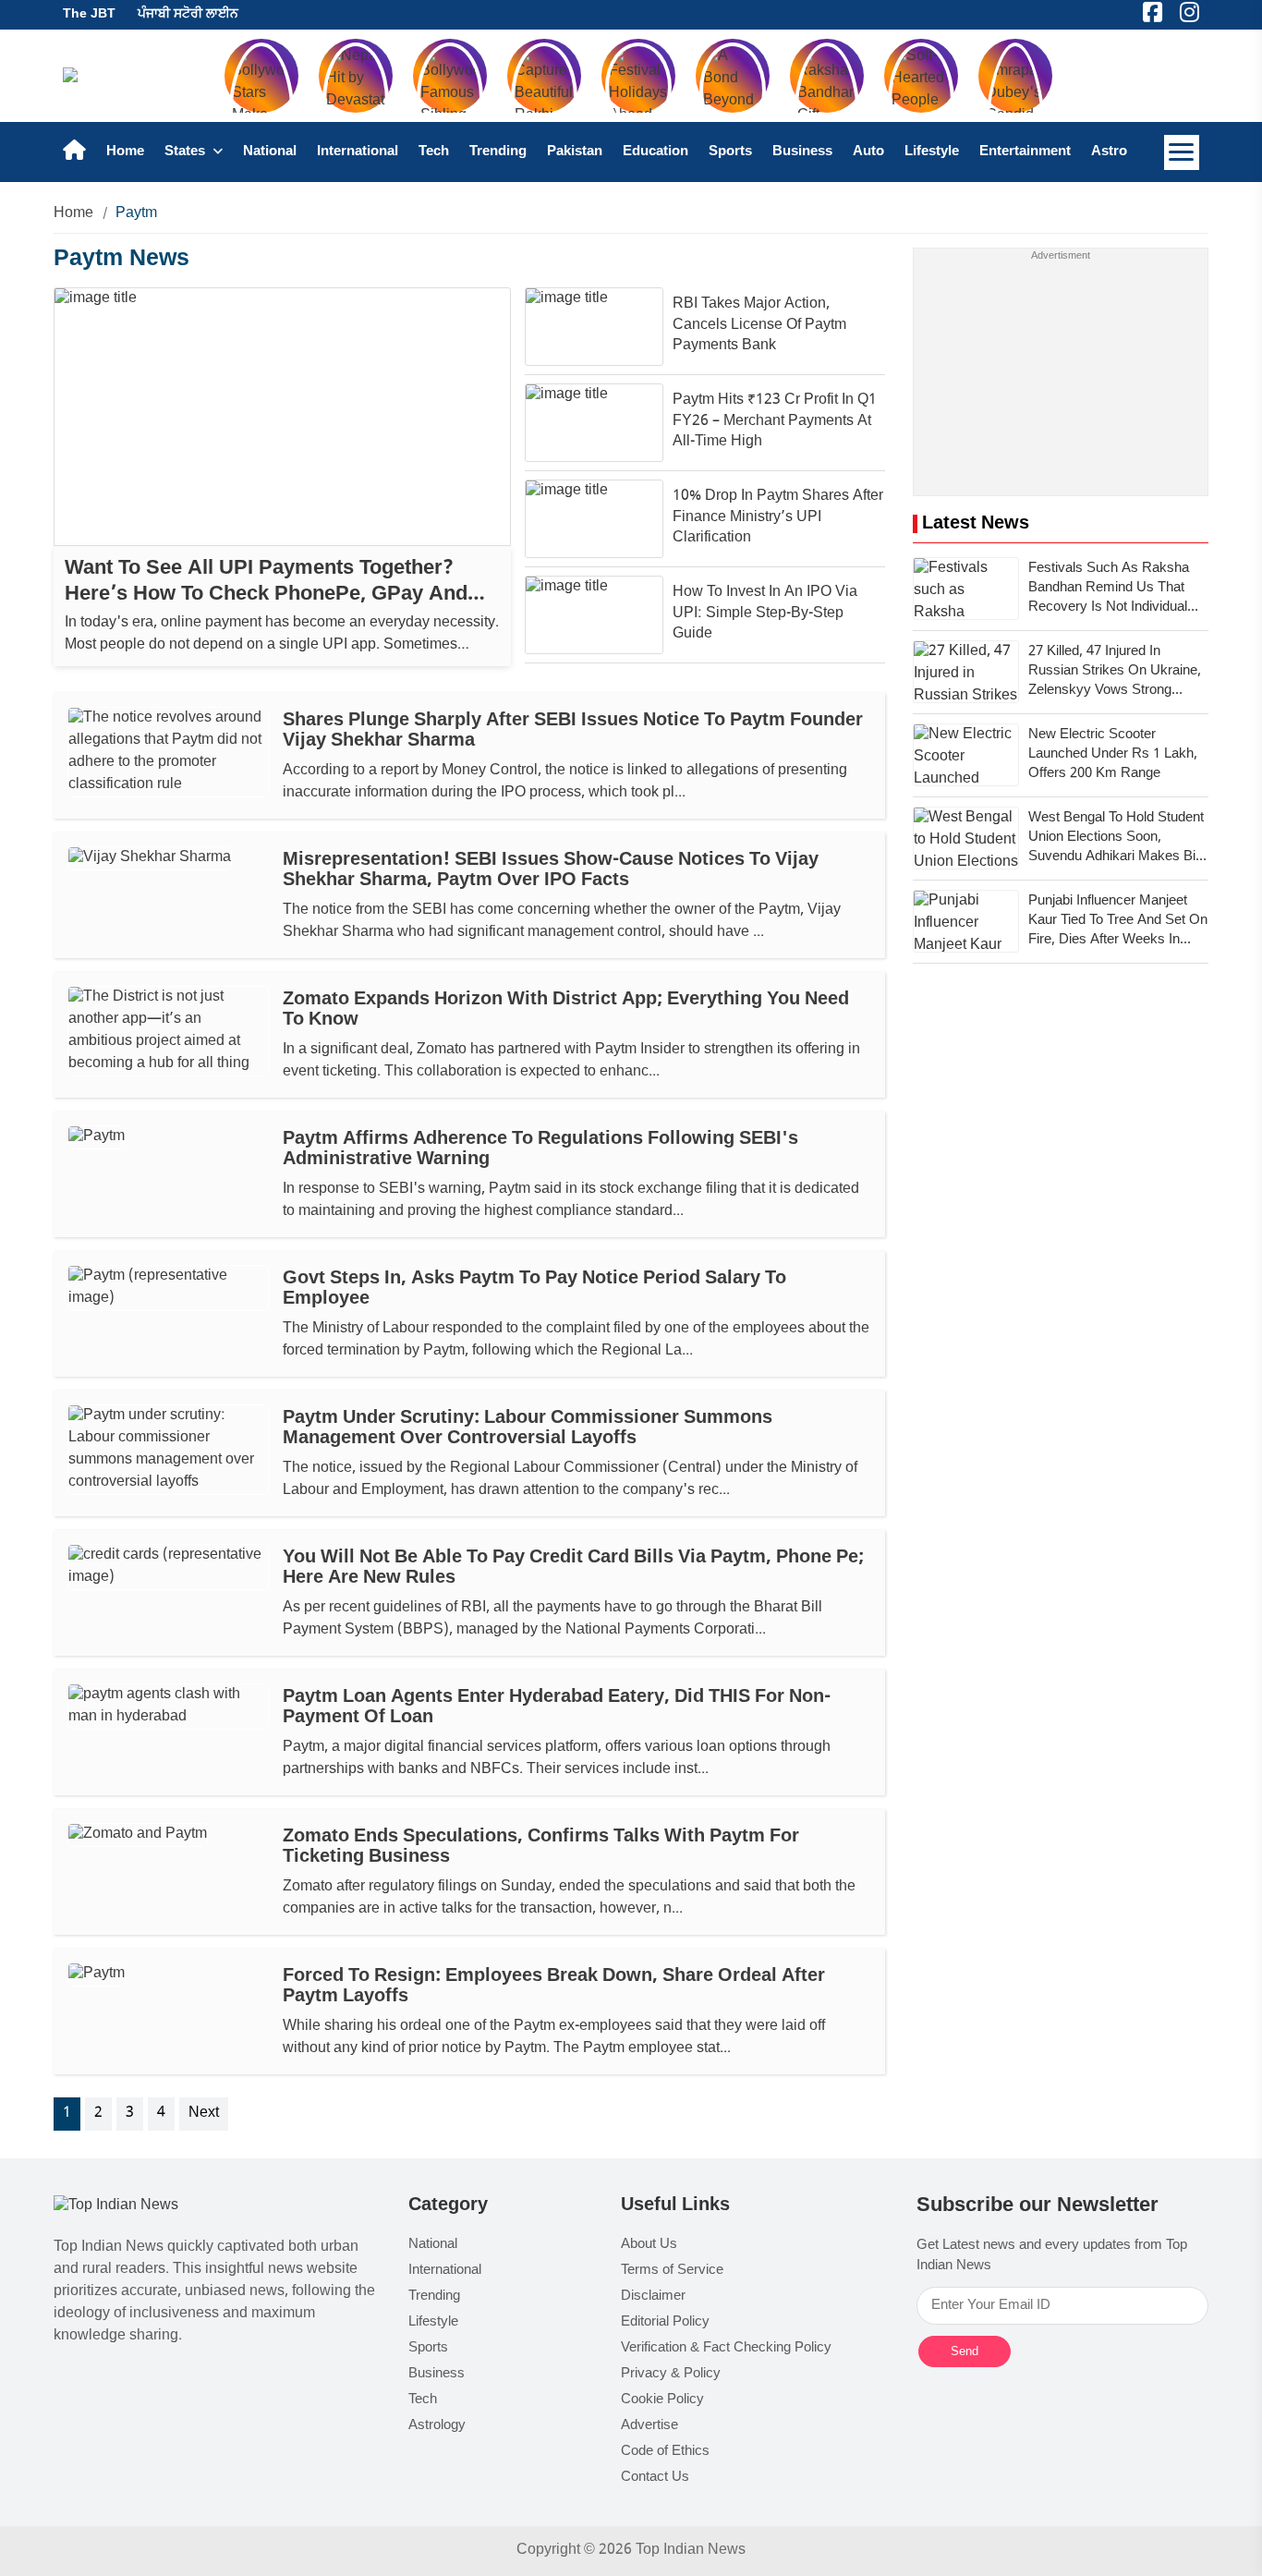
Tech (434, 152)
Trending (498, 152)
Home (125, 152)
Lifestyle (932, 152)
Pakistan (575, 152)
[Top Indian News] (116, 2207)
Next (204, 2114)
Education (655, 152)
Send (965, 2351)
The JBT (89, 14)
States (187, 152)
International (358, 152)
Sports (730, 152)
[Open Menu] (1182, 152)
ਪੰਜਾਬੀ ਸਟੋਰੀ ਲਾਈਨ (188, 14)
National (270, 152)
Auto (868, 152)
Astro (1109, 152)
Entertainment (1025, 152)
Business (802, 152)
